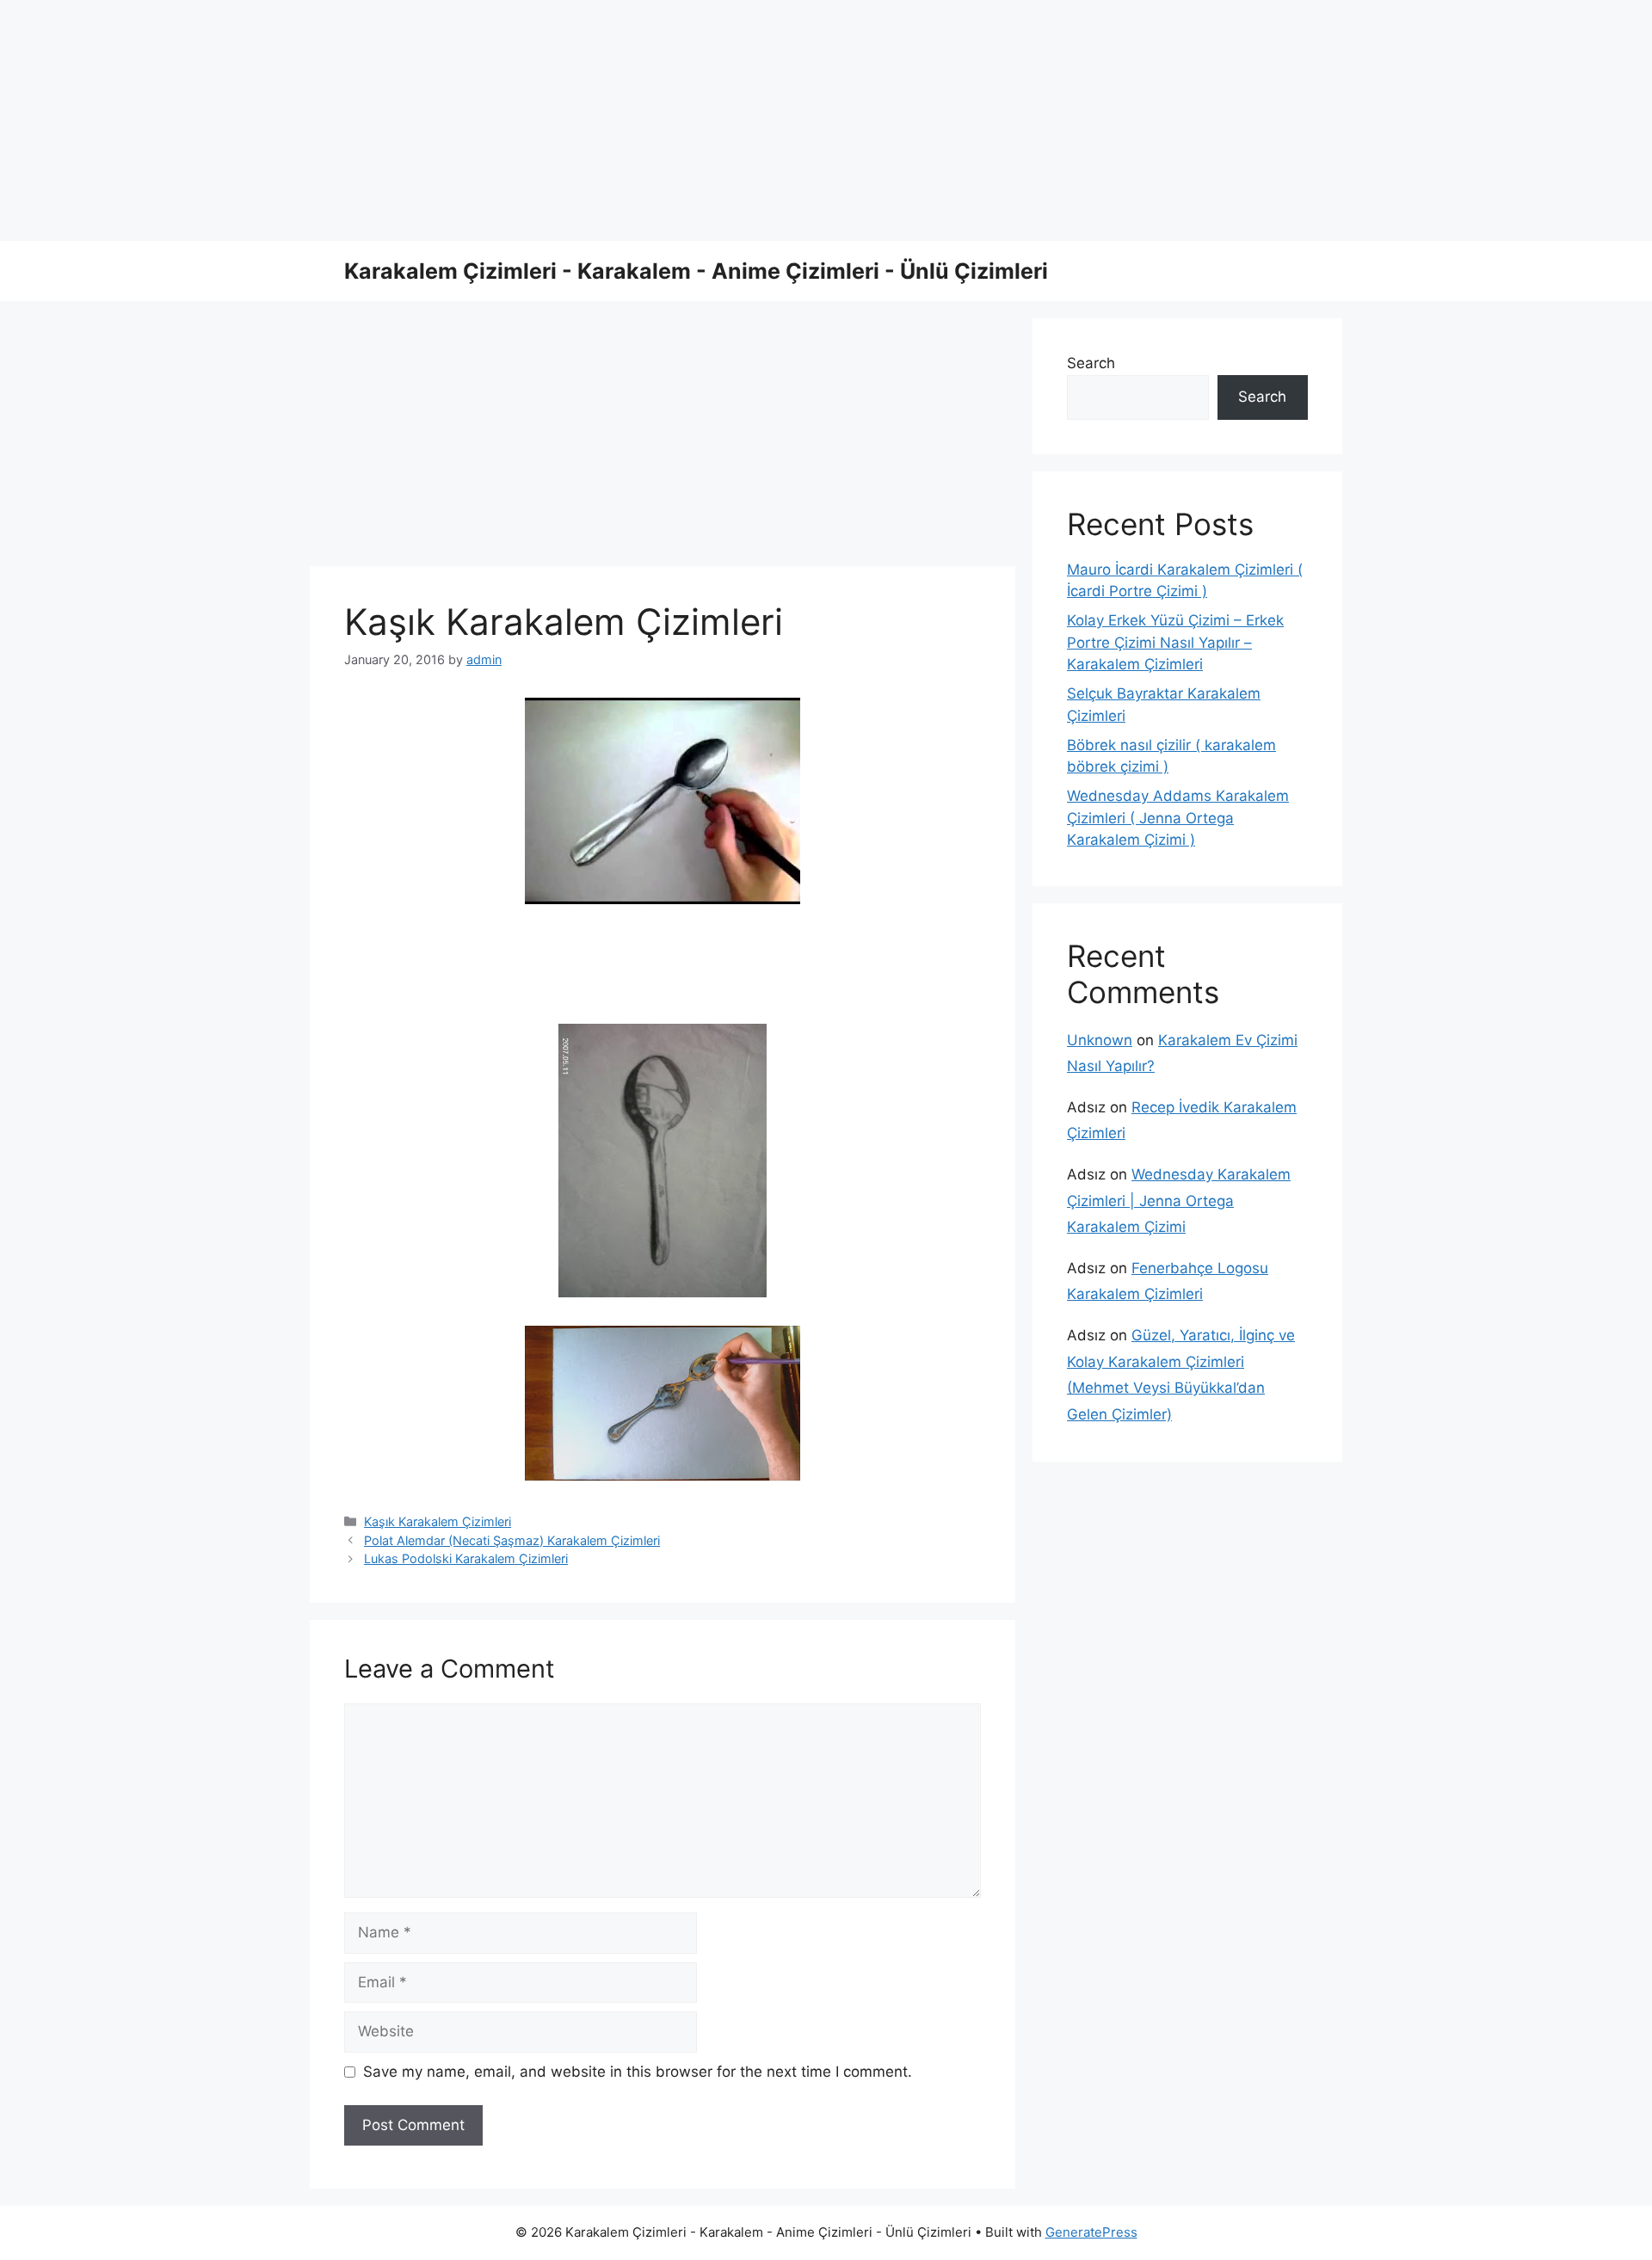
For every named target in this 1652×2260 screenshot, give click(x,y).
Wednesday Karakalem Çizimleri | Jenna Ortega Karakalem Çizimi (1179, 1201)
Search (1091, 363)
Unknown (1100, 1040)
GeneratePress (1091, 2232)
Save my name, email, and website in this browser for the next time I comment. (638, 2072)
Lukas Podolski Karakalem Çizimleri (466, 1558)
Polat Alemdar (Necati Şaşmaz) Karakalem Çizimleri (512, 1540)
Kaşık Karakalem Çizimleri (438, 1521)
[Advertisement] (516, 120)
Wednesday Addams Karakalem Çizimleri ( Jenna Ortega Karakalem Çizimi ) (1178, 818)
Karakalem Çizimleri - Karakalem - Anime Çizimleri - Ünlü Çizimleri (696, 271)
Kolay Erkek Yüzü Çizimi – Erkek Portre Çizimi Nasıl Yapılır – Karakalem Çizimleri (1175, 642)
